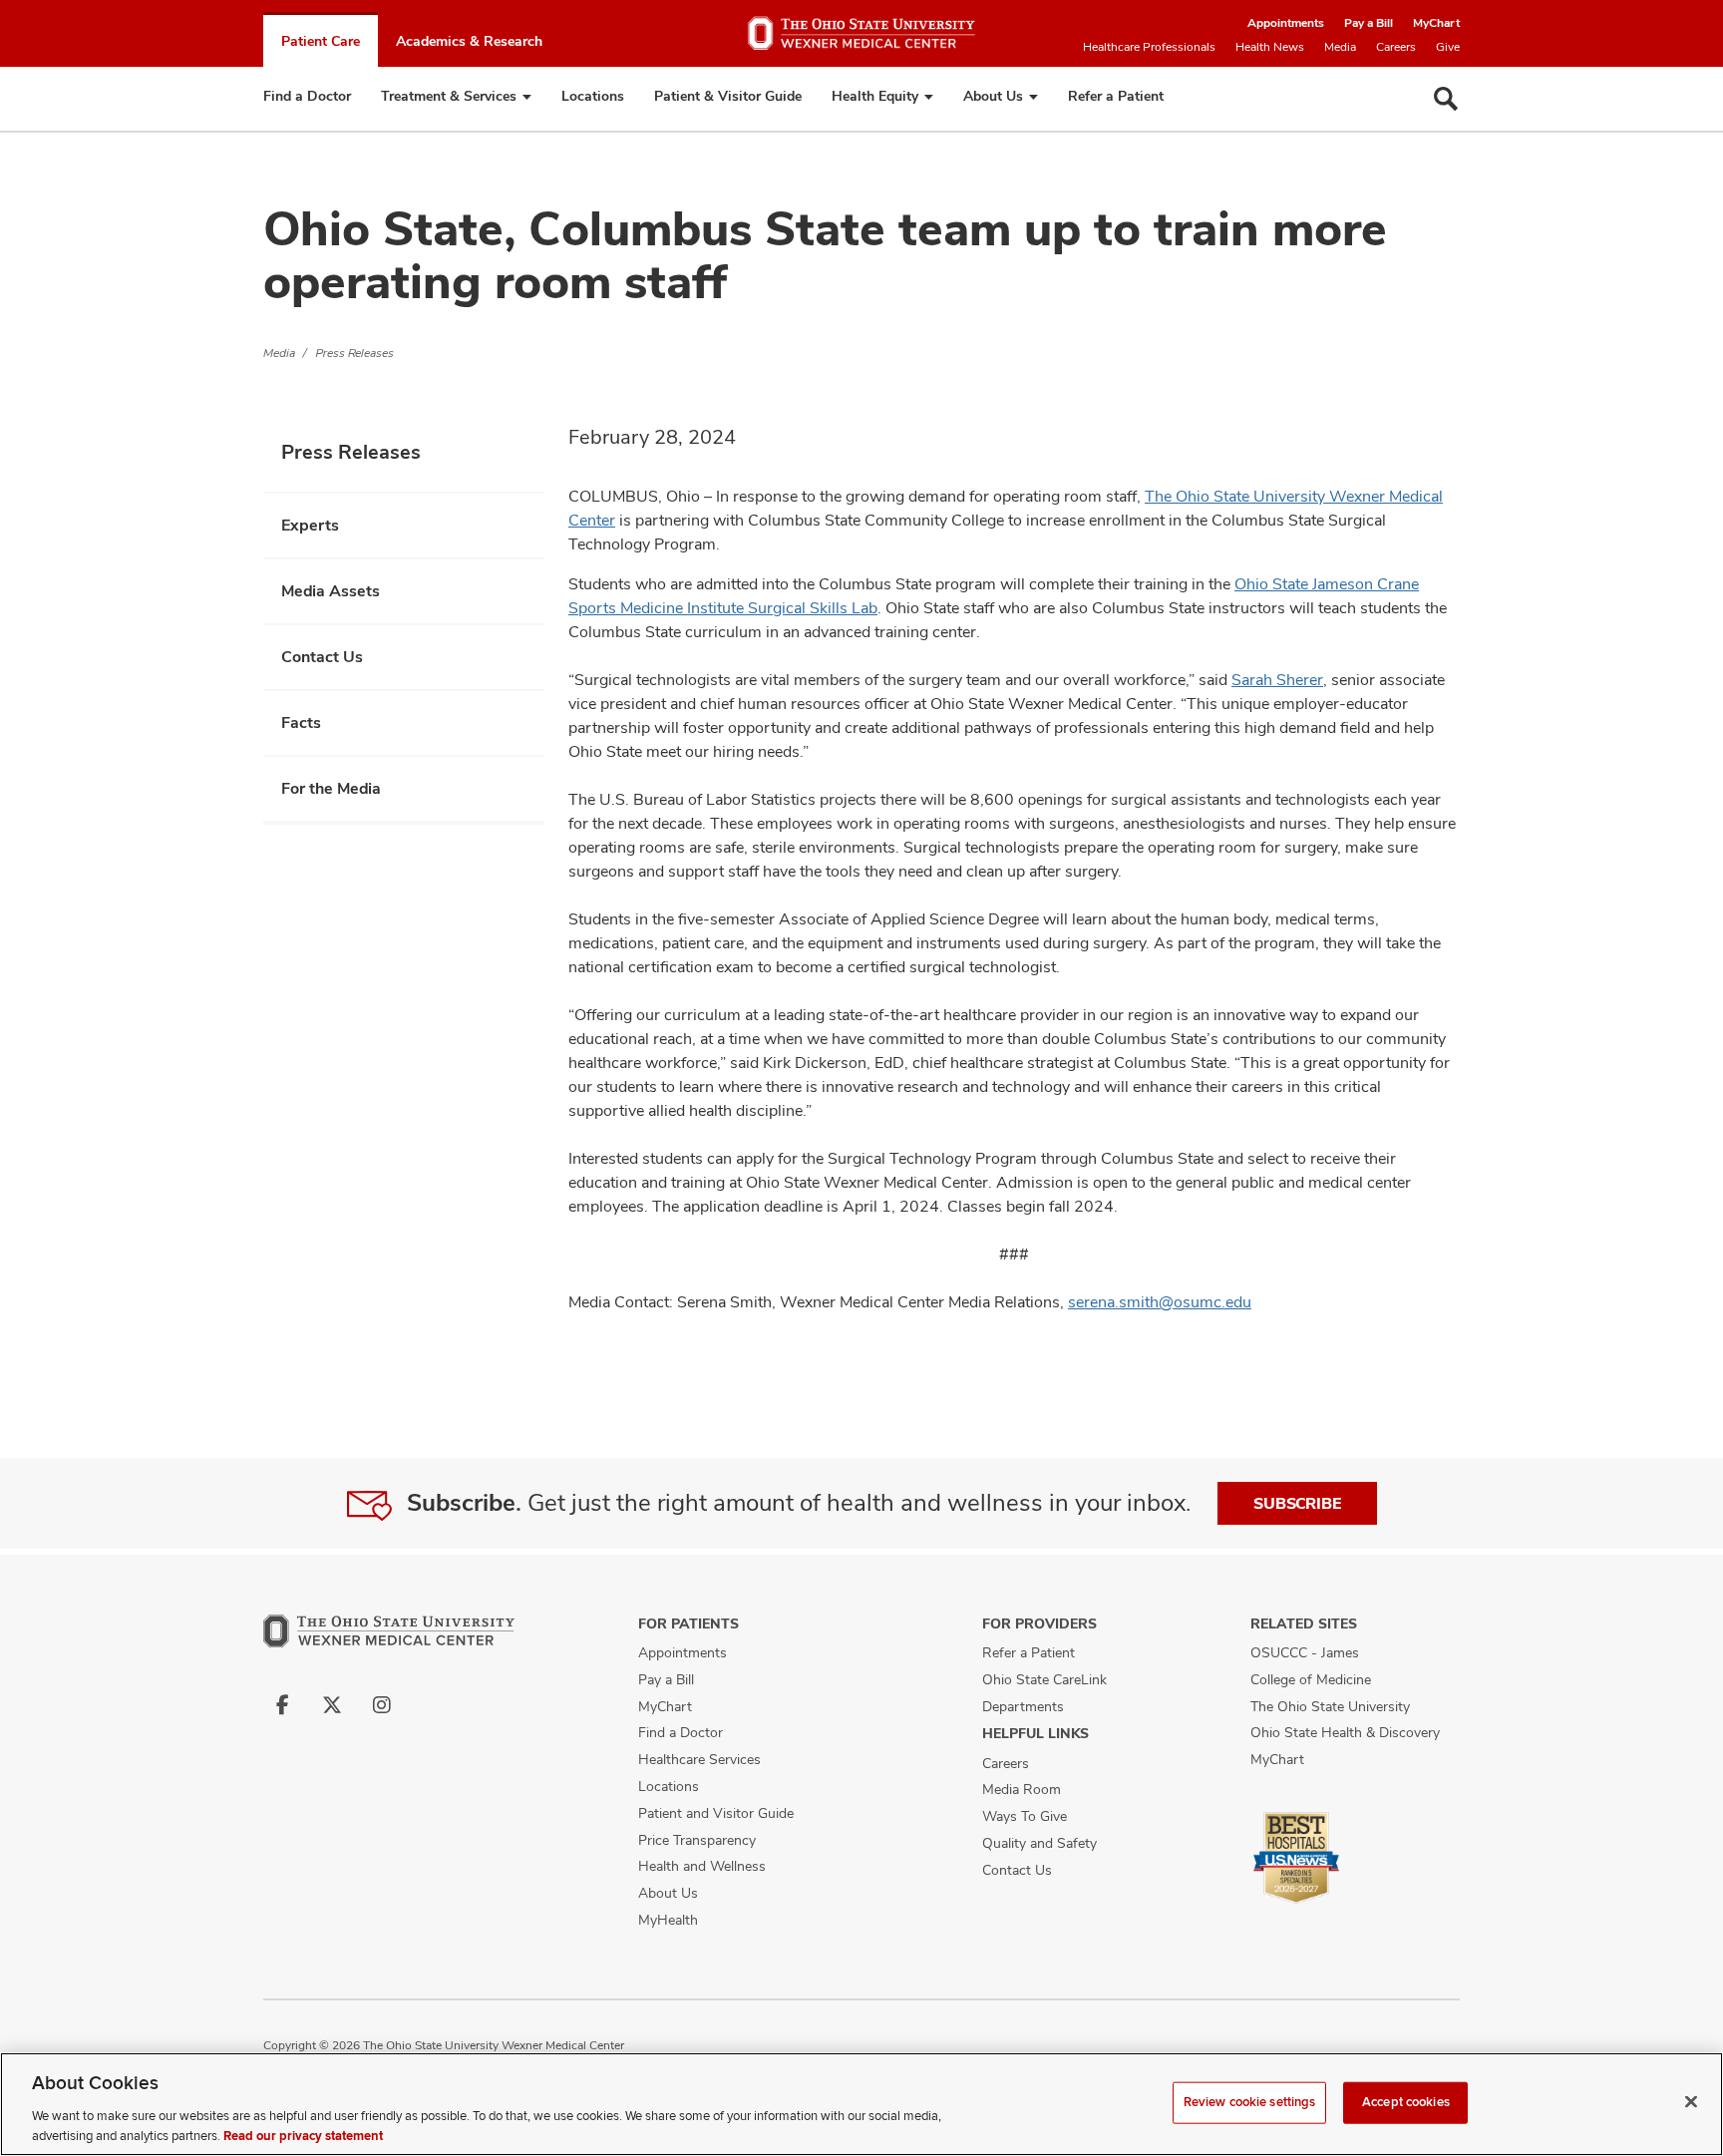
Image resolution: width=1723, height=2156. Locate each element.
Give (1448, 47)
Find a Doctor (307, 96)
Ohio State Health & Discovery (1345, 1732)
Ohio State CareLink (1044, 1679)
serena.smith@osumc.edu (1160, 1302)
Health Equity (875, 96)
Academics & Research (469, 41)
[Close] (1691, 2102)
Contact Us (322, 657)
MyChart (1436, 23)
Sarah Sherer (1277, 680)
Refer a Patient (1116, 96)
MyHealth (668, 1920)
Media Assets (331, 591)
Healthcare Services (699, 1759)
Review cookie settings (1250, 2102)
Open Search (1446, 99)
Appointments (1286, 23)
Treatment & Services (449, 96)
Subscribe (1297, 1503)
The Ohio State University (1330, 1706)
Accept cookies (1406, 2102)
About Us (993, 96)
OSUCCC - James (1305, 1652)
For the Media (331, 788)
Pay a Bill (1369, 23)
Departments (1023, 1706)
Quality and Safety (1039, 1843)
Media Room (1022, 1789)
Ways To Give (1025, 1816)
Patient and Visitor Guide (716, 1813)
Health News (1270, 47)
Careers (1396, 47)
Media (1340, 47)
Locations (593, 96)
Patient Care (321, 41)
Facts (301, 722)
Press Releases (355, 353)
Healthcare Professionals (1149, 47)
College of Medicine (1311, 1679)
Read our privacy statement (303, 2135)
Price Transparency (697, 1840)
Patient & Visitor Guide (728, 96)
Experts (310, 525)
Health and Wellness (702, 1866)
